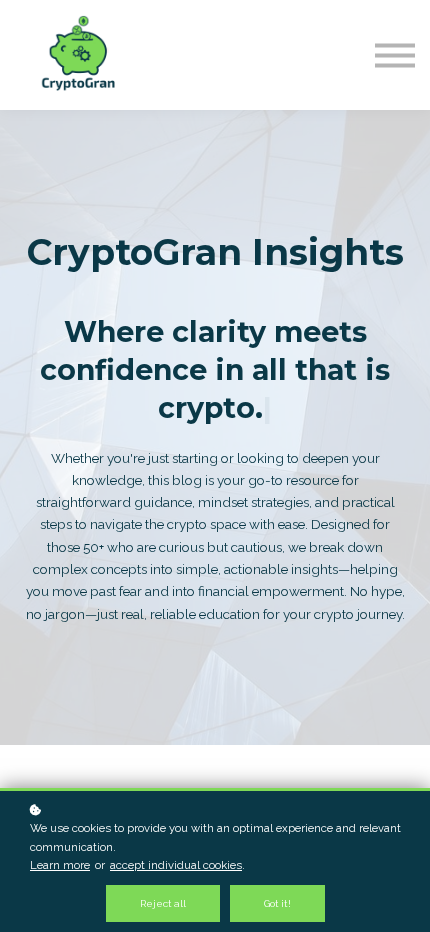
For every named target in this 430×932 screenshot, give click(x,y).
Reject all (163, 903)
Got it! (277, 903)
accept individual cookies (176, 865)
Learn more (60, 865)
